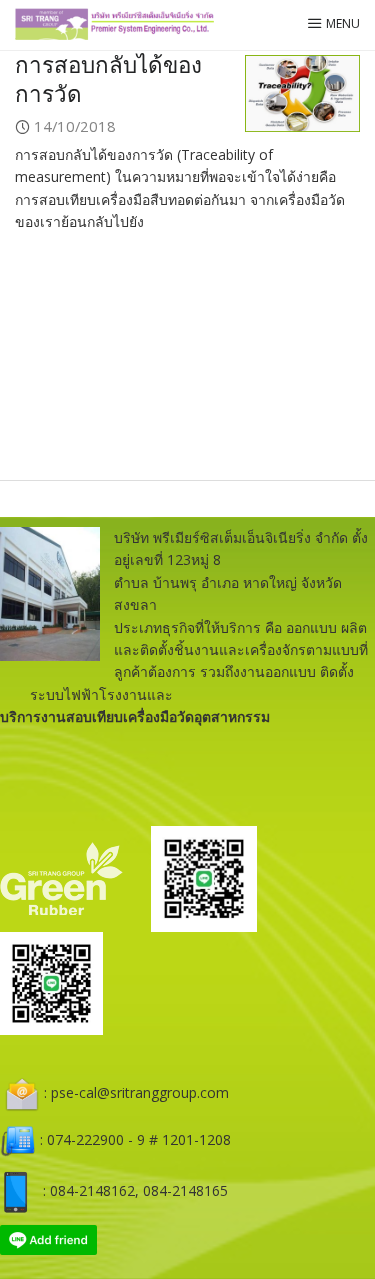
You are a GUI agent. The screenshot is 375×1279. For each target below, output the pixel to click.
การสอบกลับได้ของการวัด (108, 79)
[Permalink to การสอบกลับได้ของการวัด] (302, 92)
